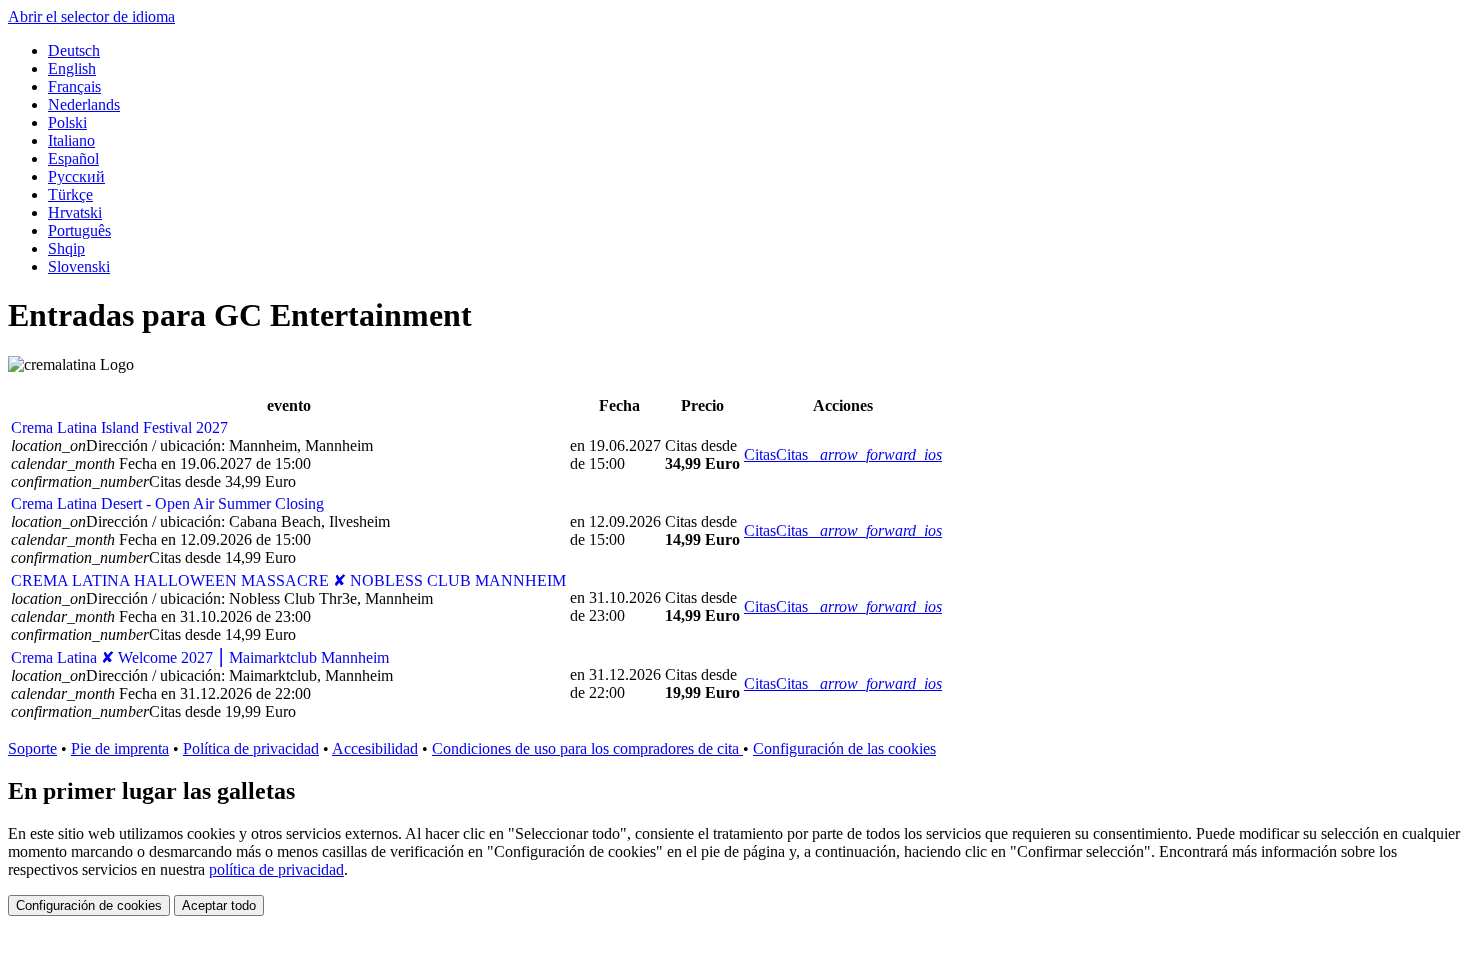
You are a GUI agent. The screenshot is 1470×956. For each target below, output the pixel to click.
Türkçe (70, 194)
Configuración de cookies (89, 905)
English (72, 68)
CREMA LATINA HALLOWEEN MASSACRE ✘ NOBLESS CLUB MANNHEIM (288, 580)
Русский (76, 176)
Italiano (71, 140)
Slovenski (79, 266)
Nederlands (84, 104)
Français (74, 86)
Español (73, 158)
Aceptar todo (219, 905)
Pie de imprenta (120, 748)
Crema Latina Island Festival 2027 (119, 427)
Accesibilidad (375, 748)
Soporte (32, 748)
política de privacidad (276, 869)
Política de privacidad (251, 748)
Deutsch (74, 50)
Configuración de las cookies (844, 748)
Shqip (66, 248)
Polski (67, 122)
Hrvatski (75, 212)
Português (79, 230)
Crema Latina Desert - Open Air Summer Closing (167, 503)
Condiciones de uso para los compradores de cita (587, 748)
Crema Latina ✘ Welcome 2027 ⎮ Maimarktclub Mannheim (200, 657)
